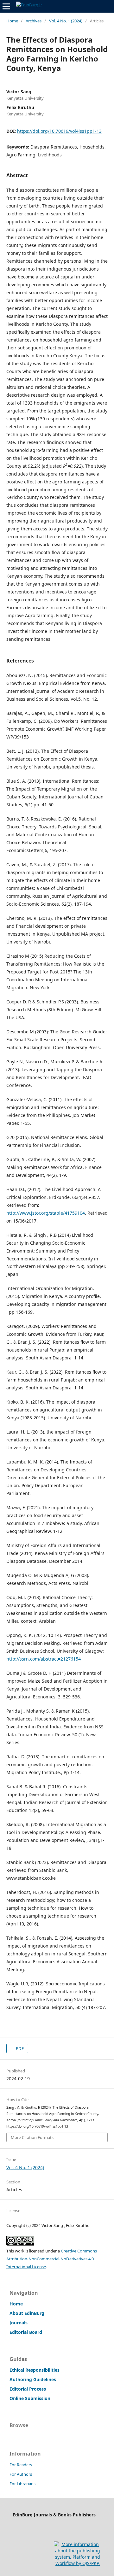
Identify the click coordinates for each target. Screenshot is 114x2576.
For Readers (21, 2465)
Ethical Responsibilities (35, 2370)
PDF (19, 2048)
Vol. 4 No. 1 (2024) (66, 21)
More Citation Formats (32, 2137)
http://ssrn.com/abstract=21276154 (44, 1659)
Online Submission (30, 2398)
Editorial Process (28, 2389)
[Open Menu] (6, 6)
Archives (34, 21)
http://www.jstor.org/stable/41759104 (46, 1213)
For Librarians (22, 2484)
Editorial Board (26, 2332)
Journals (19, 2323)
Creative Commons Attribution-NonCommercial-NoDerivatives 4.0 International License (52, 2259)
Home (12, 21)
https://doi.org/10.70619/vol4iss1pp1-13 (59, 131)
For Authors (21, 2474)
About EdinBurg (27, 2313)
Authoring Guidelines (33, 2379)
